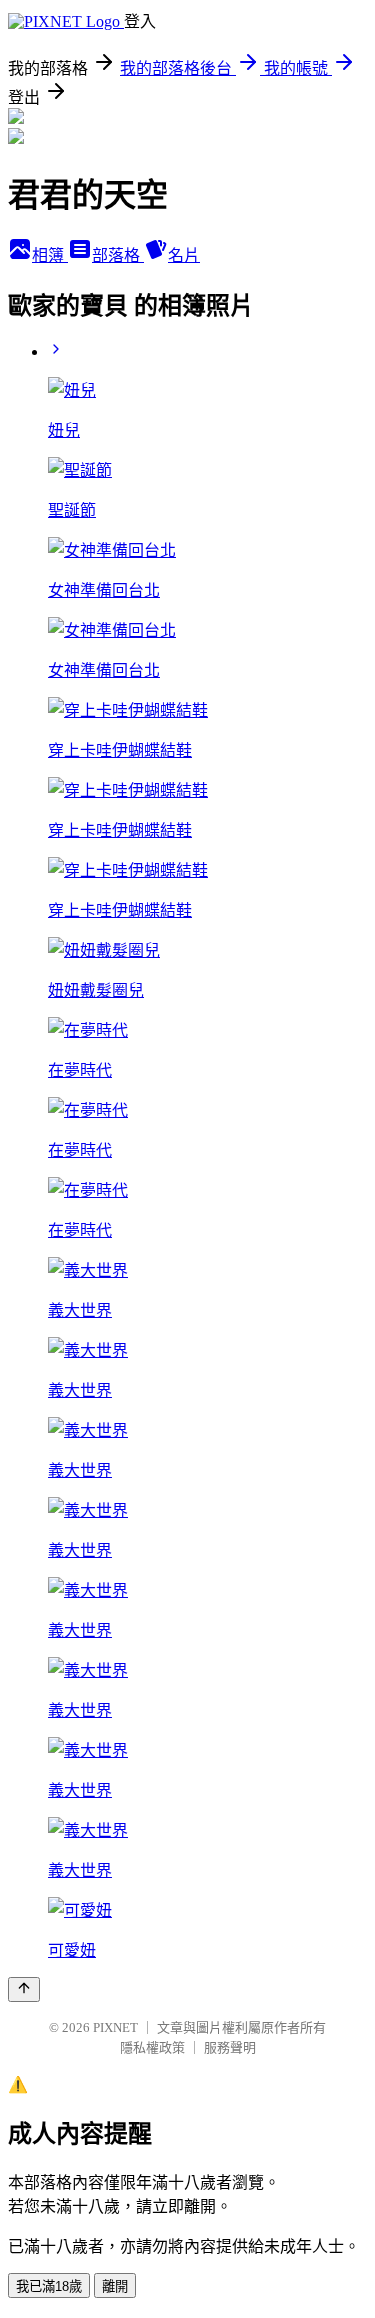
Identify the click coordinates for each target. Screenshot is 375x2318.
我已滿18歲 (49, 2286)
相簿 (50, 255)
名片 (184, 255)
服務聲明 (230, 2047)
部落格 (118, 255)
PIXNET (115, 2027)
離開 (115, 2286)
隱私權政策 (152, 2047)
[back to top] (24, 1989)
